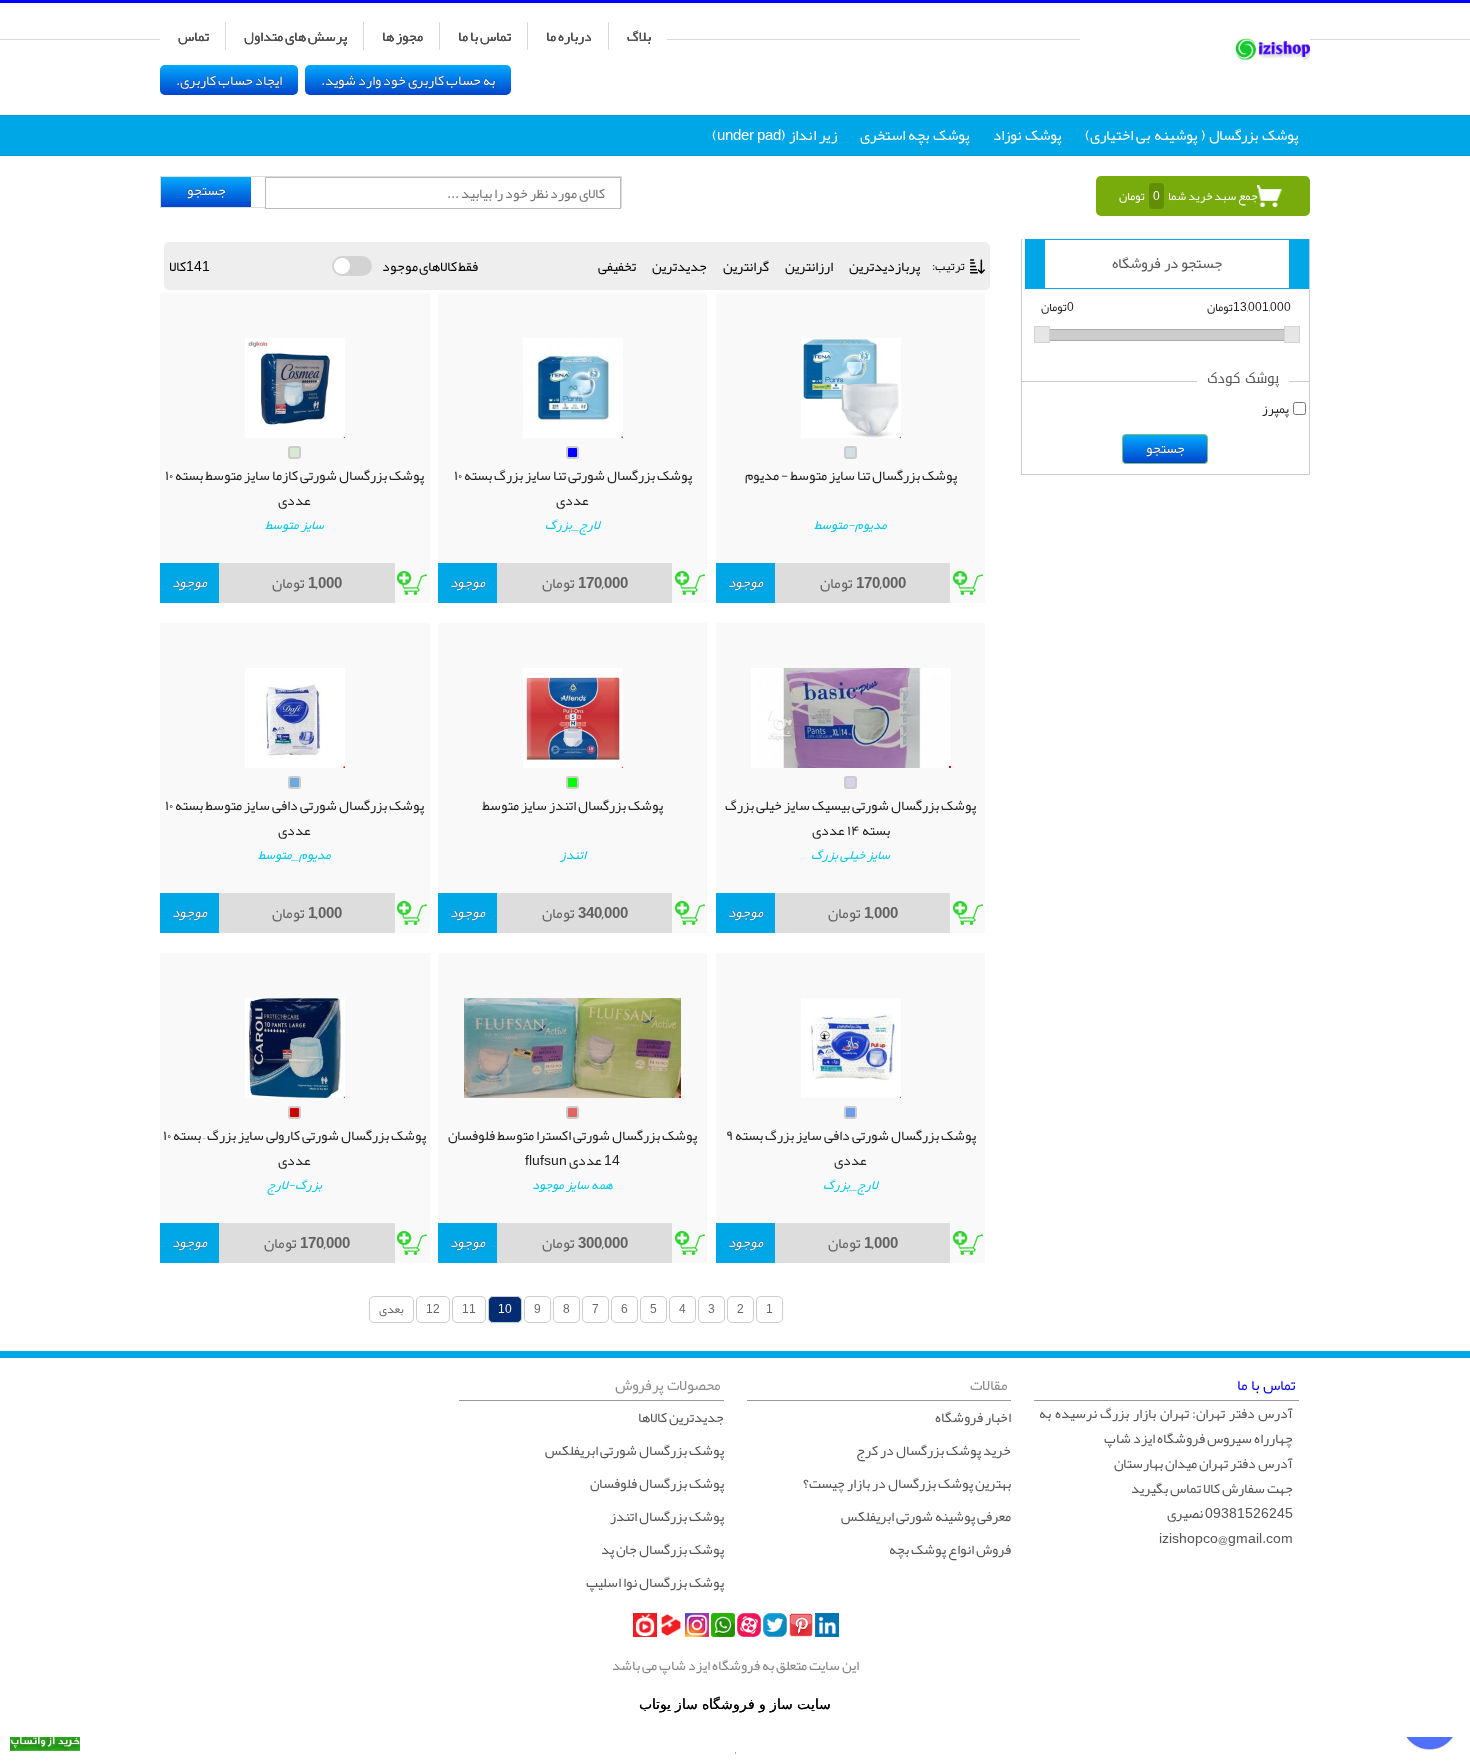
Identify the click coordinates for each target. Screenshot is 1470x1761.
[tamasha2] (645, 1625)
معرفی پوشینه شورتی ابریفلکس (926, 1516)
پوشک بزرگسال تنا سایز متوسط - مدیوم (851, 476)
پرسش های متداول (295, 36)
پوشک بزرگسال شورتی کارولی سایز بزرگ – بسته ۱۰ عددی (294, 1148)
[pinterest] (801, 1625)
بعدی (391, 1309)
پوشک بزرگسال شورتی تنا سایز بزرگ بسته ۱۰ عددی (573, 488)
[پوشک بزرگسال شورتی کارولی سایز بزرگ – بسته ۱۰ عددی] (295, 1048)
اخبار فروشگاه (973, 1417)
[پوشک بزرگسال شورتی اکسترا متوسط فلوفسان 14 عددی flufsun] (573, 1048)
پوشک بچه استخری (915, 135)
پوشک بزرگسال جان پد (662, 1549)
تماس (193, 36)
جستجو (206, 190)
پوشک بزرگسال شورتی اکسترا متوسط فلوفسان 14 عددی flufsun (572, 1148)
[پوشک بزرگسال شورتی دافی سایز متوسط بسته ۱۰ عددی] (295, 718)
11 (469, 1309)
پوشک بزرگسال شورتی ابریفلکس (634, 1450)
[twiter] (775, 1625)
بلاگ (639, 36)
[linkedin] (827, 1625)
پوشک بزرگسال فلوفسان (657, 1483)
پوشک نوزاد (1027, 135)
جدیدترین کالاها (681, 1417)
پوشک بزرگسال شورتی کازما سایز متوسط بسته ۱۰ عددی (294, 488)
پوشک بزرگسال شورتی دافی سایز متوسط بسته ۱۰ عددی (294, 818)
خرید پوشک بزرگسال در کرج (933, 1450)
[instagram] (697, 1625)
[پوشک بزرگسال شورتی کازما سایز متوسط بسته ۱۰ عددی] (295, 388)
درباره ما (569, 36)
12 (433, 1309)
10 (505, 1309)
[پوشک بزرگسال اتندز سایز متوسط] (573, 718)
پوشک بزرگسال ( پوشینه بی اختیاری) (1192, 135)
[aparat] (749, 1625)
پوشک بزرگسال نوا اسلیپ (655, 1582)
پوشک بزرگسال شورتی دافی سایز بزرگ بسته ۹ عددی (851, 1148)
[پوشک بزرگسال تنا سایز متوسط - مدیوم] (851, 388)
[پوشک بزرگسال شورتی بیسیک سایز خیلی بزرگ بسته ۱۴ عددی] (851, 718)
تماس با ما (484, 36)
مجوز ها (402, 36)
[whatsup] (723, 1625)
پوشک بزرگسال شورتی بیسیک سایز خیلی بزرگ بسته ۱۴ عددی (850, 818)
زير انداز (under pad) (774, 135)
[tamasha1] (671, 1625)
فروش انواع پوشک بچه (950, 1549)
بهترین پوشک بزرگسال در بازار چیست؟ (907, 1483)
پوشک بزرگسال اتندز (667, 1516)
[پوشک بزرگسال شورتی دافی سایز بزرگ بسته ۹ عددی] (851, 1048)
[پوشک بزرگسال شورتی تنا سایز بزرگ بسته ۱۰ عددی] (573, 388)
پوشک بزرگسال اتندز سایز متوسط (572, 806)
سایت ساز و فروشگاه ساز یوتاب (735, 1704)
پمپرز (1275, 409)
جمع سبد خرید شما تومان (1188, 196)
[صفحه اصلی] (1195, 46)
